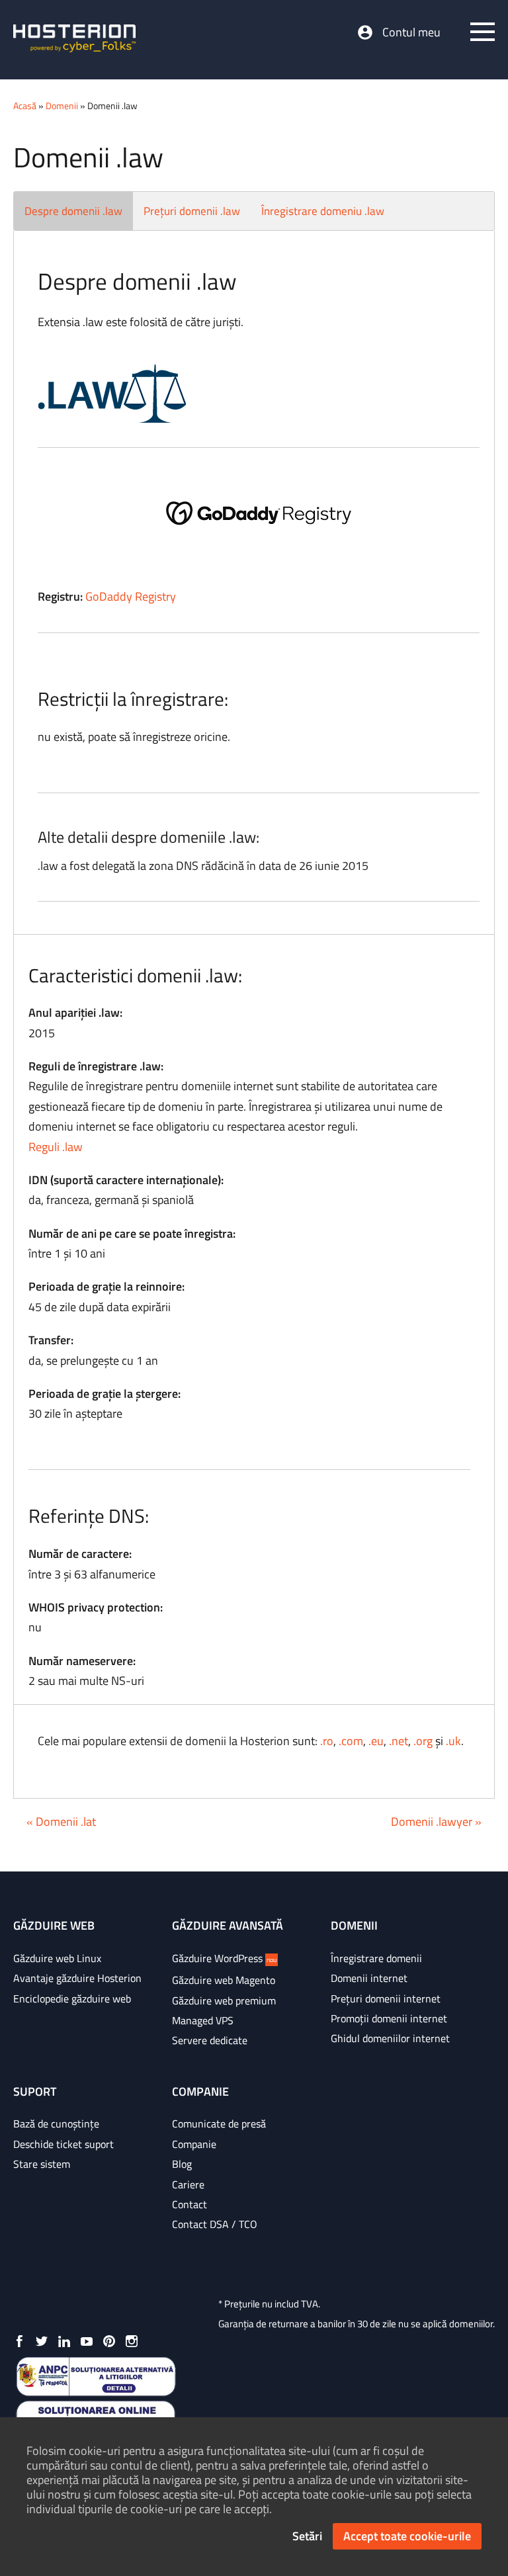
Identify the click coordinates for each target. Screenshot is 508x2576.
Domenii (62, 106)
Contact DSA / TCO (215, 2224)
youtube (87, 2341)
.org (423, 1741)
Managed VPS (203, 2020)
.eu (376, 1741)
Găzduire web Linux (57, 1958)
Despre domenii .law (73, 211)
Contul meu (411, 32)
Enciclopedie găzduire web (72, 1998)
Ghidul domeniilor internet (390, 2038)
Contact (190, 2204)
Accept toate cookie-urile (407, 2536)
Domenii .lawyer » (436, 1822)
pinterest (109, 2341)
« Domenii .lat (61, 1822)
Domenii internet (369, 1978)
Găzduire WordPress (224, 1958)
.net (399, 1741)
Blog (182, 2164)
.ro (327, 1741)
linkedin (64, 2341)
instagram (132, 2341)
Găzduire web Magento (224, 1980)
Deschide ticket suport (63, 2144)
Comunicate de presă (219, 2124)
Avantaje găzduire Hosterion (77, 1978)
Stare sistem (42, 2164)
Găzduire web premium (224, 2000)
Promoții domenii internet (389, 2018)
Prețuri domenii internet (386, 1998)
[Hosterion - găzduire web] (74, 40)
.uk (453, 1741)
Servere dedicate (210, 2040)
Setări (307, 2536)
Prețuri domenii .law (192, 211)
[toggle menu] (483, 32)
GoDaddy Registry (131, 596)
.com (351, 1741)
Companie (194, 2144)
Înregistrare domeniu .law (323, 211)
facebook (19, 2341)
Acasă (25, 106)
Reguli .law (56, 1147)
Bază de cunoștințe (56, 2124)
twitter (42, 2341)
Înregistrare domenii (376, 1958)
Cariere (188, 2184)
